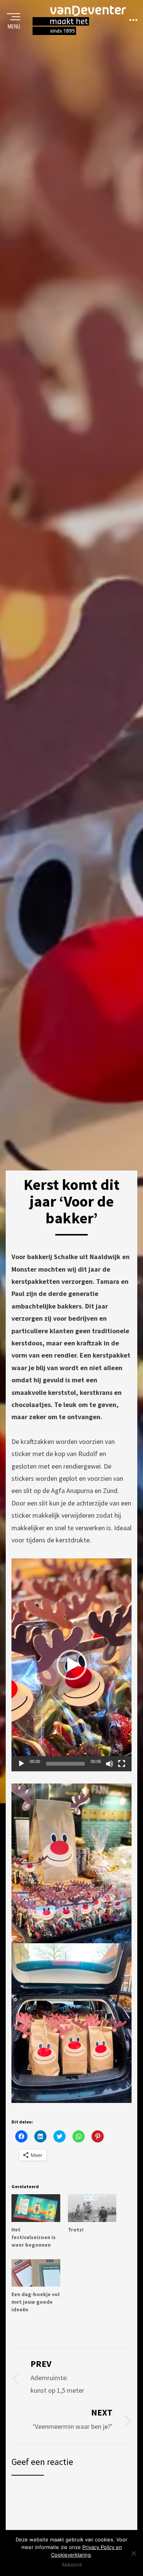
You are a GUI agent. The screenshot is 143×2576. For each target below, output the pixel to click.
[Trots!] (92, 2208)
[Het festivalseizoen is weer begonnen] (36, 2208)
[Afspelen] (21, 1764)
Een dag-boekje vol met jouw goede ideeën (35, 2302)
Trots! (76, 2230)
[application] (71, 1665)
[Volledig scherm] (122, 1764)
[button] (72, 1665)
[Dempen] (109, 1764)
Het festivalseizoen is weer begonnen (34, 2237)
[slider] (65, 1764)
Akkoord (72, 2565)
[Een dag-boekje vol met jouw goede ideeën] (36, 2273)
